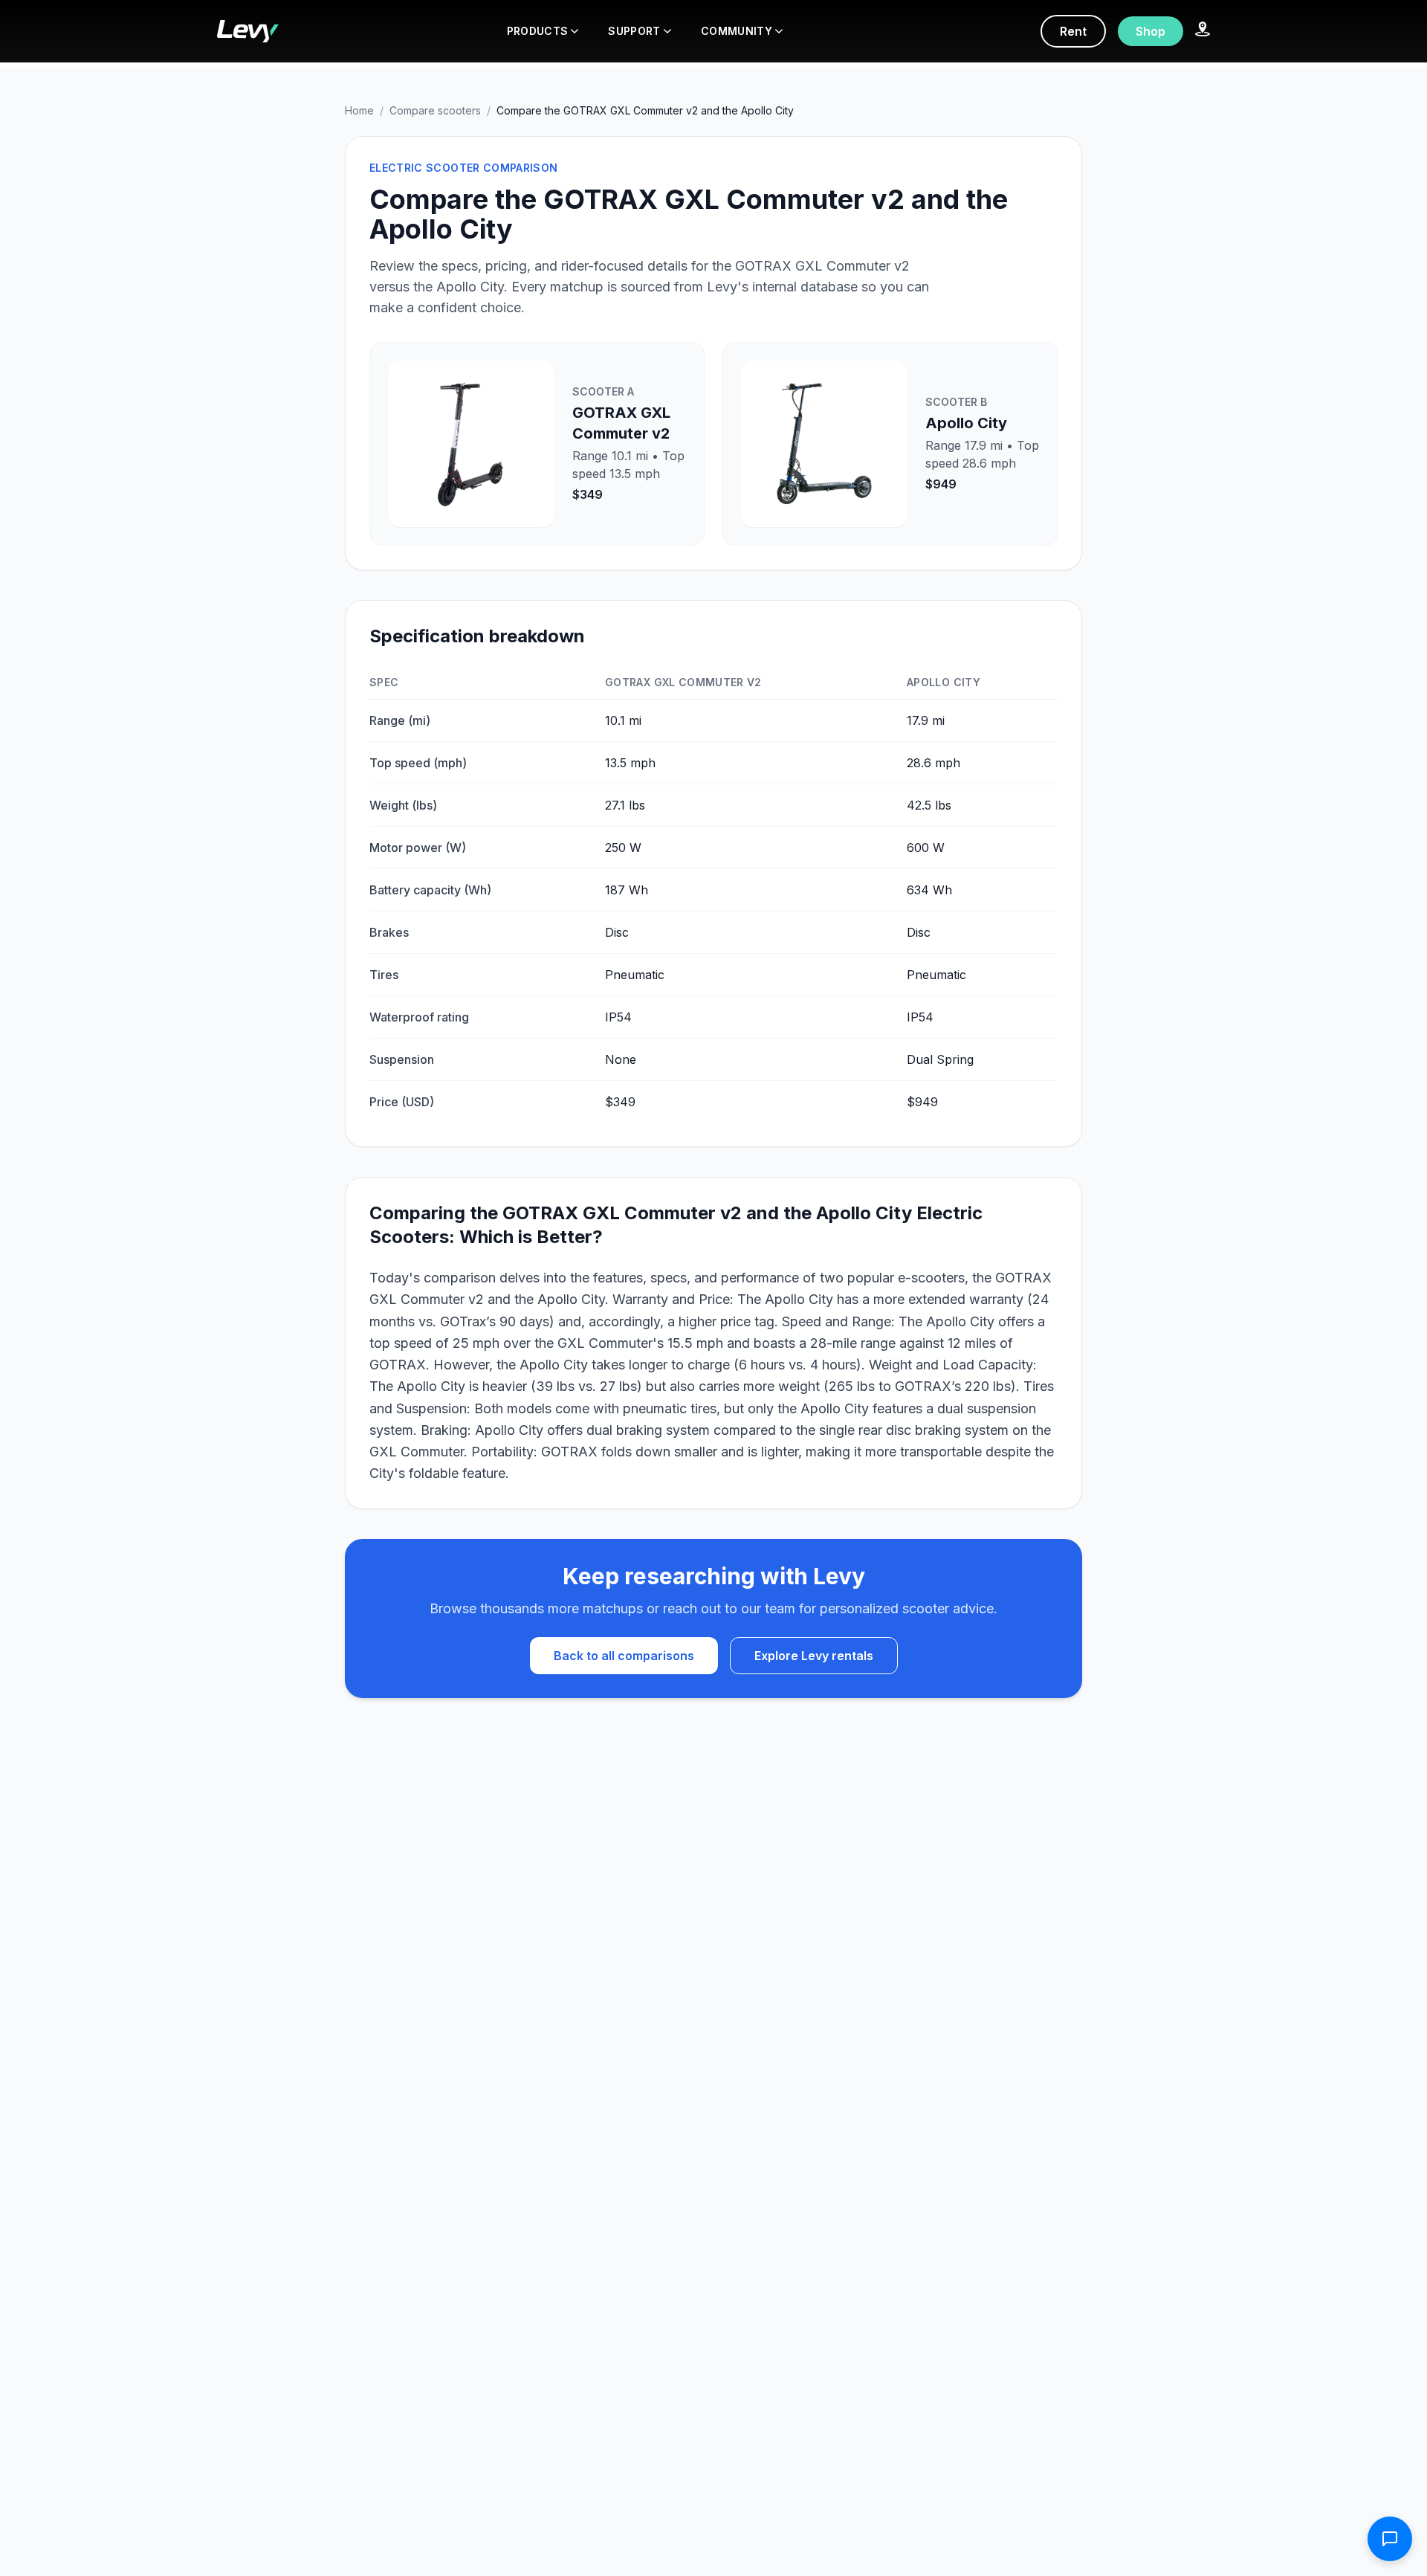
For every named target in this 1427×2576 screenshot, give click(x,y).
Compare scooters (435, 110)
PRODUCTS (538, 31)
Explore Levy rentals (814, 1656)
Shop (1151, 31)
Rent (1073, 31)
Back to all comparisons (624, 1656)
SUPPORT (634, 31)
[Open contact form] (1390, 2539)
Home (359, 110)
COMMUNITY (737, 31)
